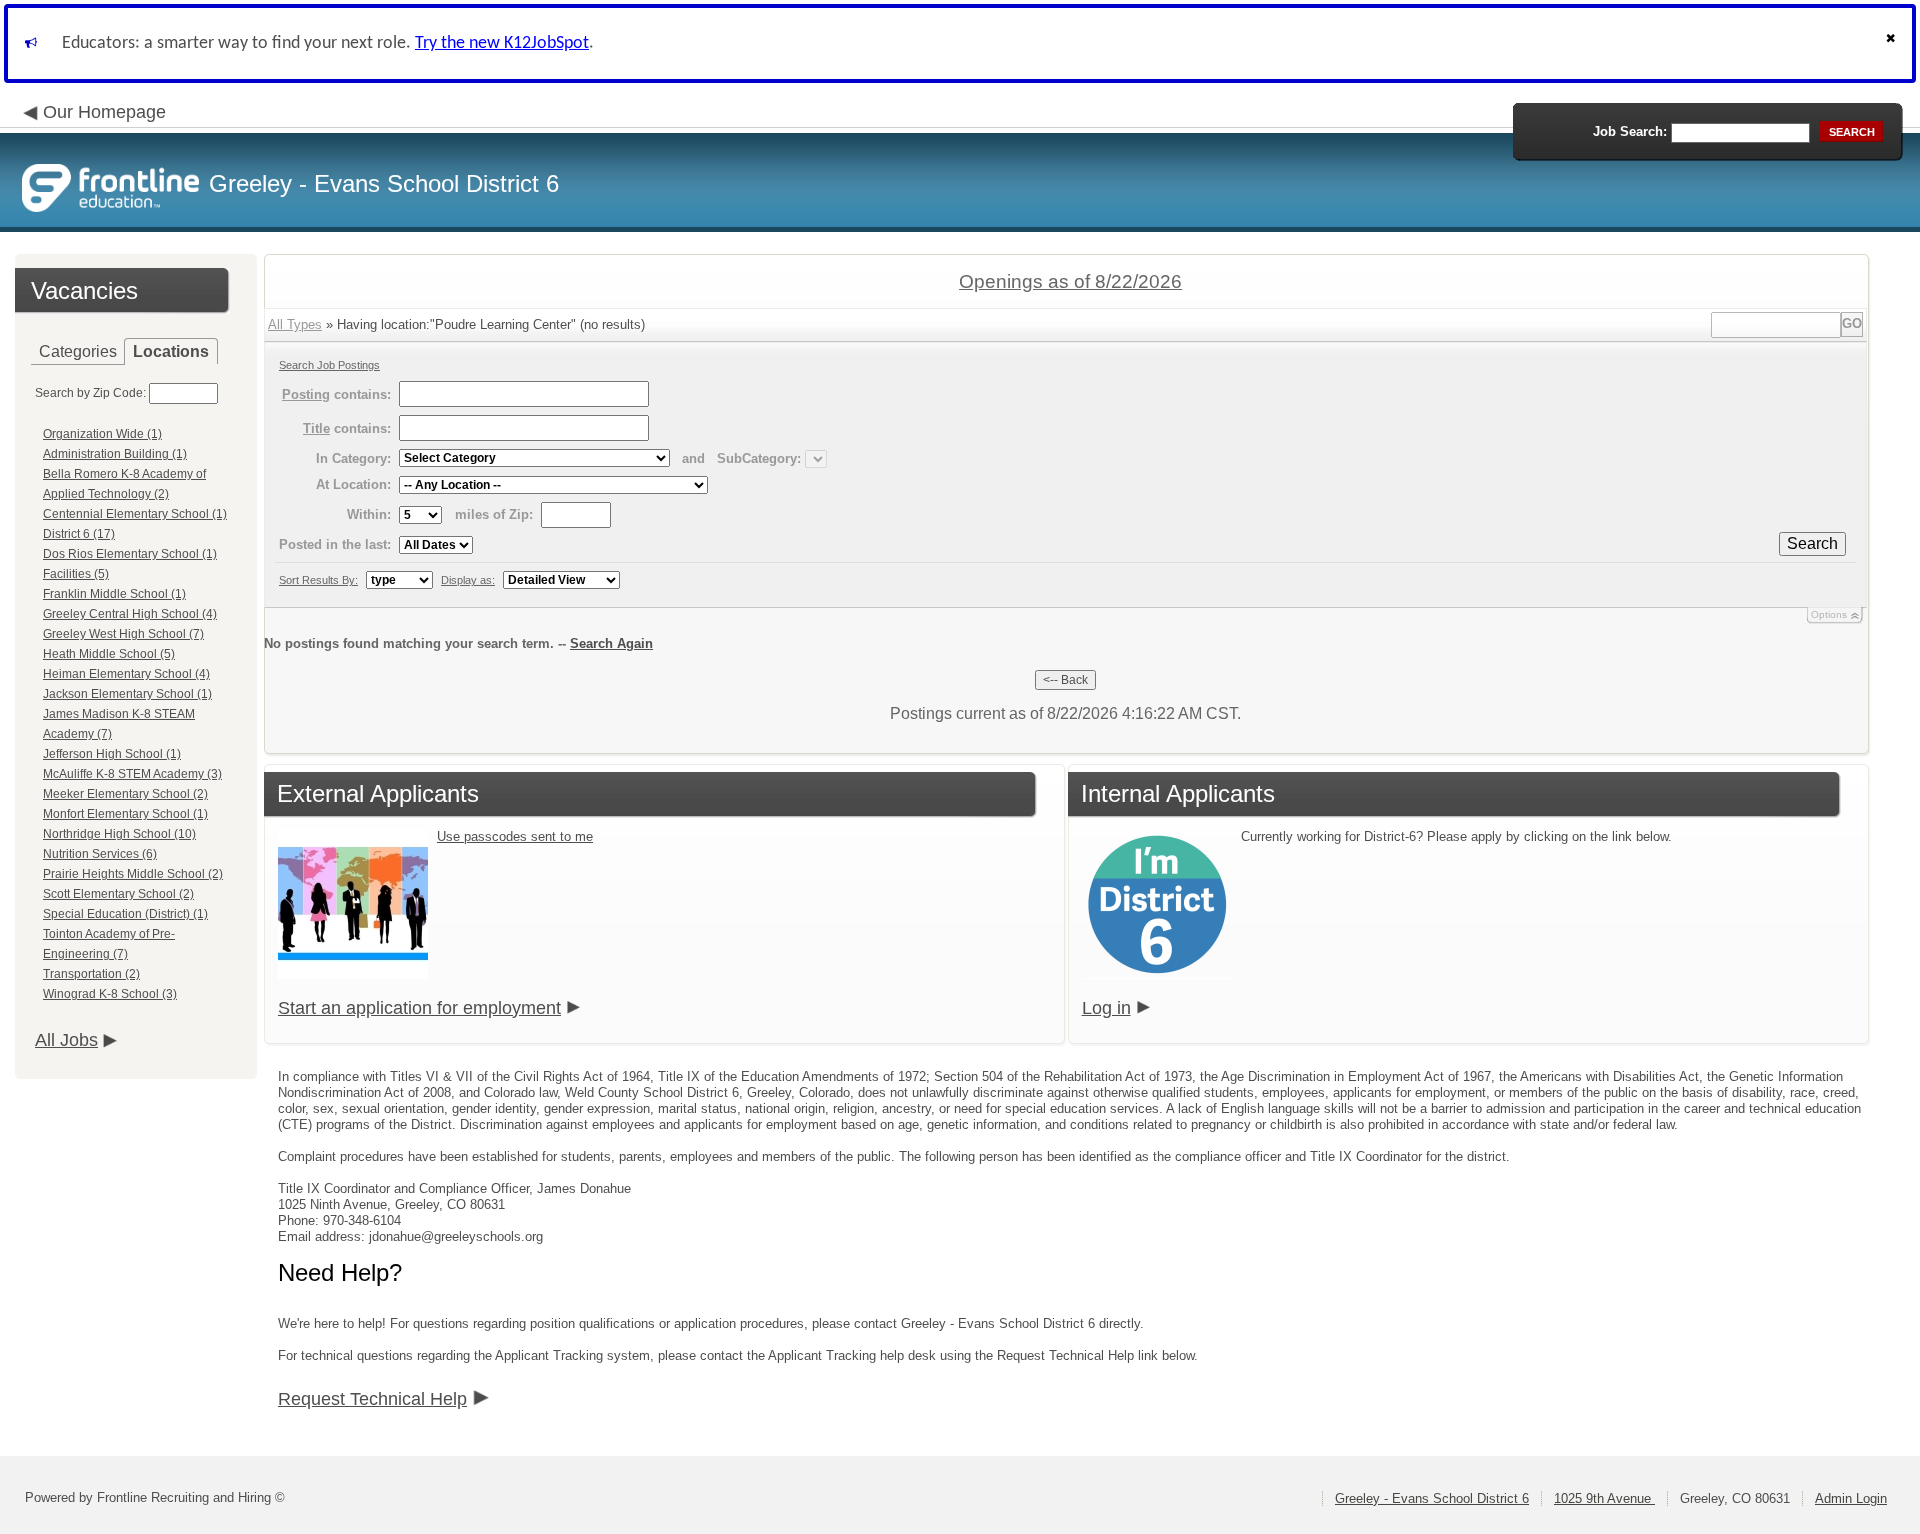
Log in (1106, 1008)
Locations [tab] (171, 351)
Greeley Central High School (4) (130, 614)
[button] (1893, 43)
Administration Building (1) (115, 454)
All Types (295, 324)
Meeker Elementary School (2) (125, 794)
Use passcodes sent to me (515, 836)
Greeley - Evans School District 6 (1432, 1498)
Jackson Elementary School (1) (127, 694)
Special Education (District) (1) (125, 914)
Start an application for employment (419, 1008)
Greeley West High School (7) (123, 634)
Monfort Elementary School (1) (125, 814)
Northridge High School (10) (119, 834)
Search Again (611, 643)
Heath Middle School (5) (109, 654)
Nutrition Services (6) (100, 854)
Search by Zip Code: (90, 393)
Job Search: (1630, 131)
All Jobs (66, 1040)
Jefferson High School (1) (112, 754)
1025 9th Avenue (1604, 1498)
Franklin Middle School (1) (114, 594)
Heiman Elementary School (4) (126, 674)
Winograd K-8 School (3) (110, 994)
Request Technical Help (372, 1399)
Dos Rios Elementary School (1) (130, 554)
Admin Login (1851, 1498)
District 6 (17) (79, 534)
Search (1812, 543)
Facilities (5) (76, 574)
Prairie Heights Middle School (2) (133, 874)
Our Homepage (104, 112)
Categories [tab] (78, 351)
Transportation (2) (91, 974)
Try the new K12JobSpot (502, 43)
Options (1829, 614)
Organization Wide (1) (102, 434)
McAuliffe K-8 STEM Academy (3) (132, 774)
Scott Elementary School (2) (118, 894)
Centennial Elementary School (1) (135, 514)
